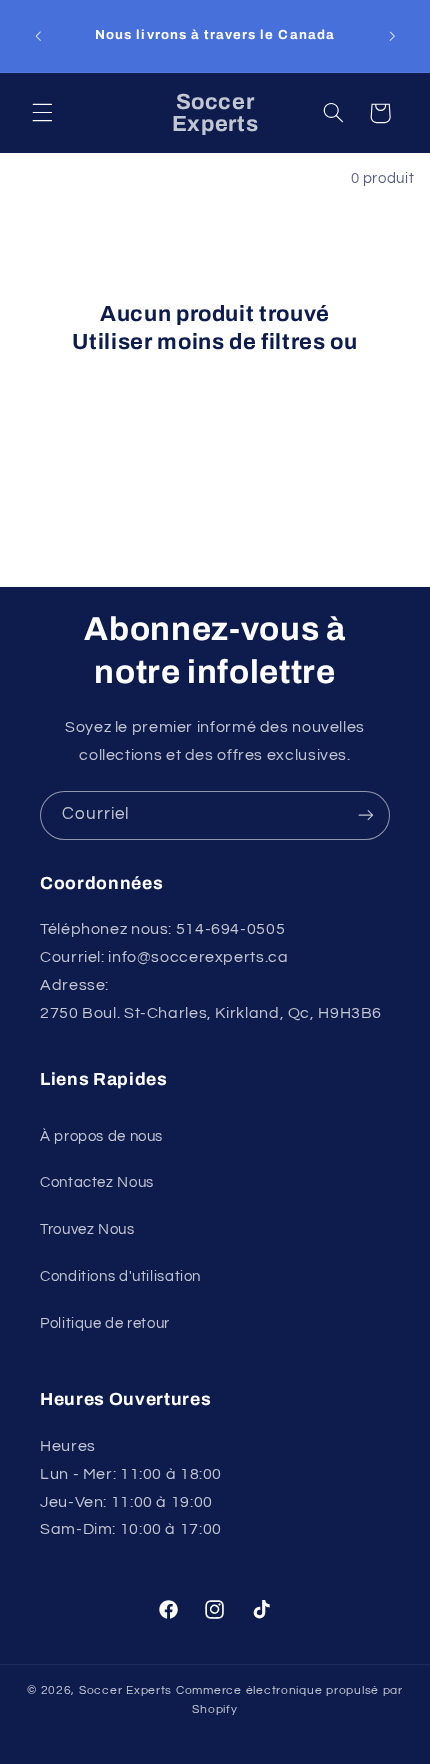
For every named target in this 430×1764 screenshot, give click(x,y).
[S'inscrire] (366, 815)
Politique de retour (105, 1323)
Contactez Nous (97, 1182)
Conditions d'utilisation (120, 1276)
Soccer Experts (127, 1690)
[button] (42, 113)
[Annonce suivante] (392, 36)
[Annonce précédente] (38, 36)
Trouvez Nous (87, 1229)
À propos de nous (101, 1136)
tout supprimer (214, 370)
